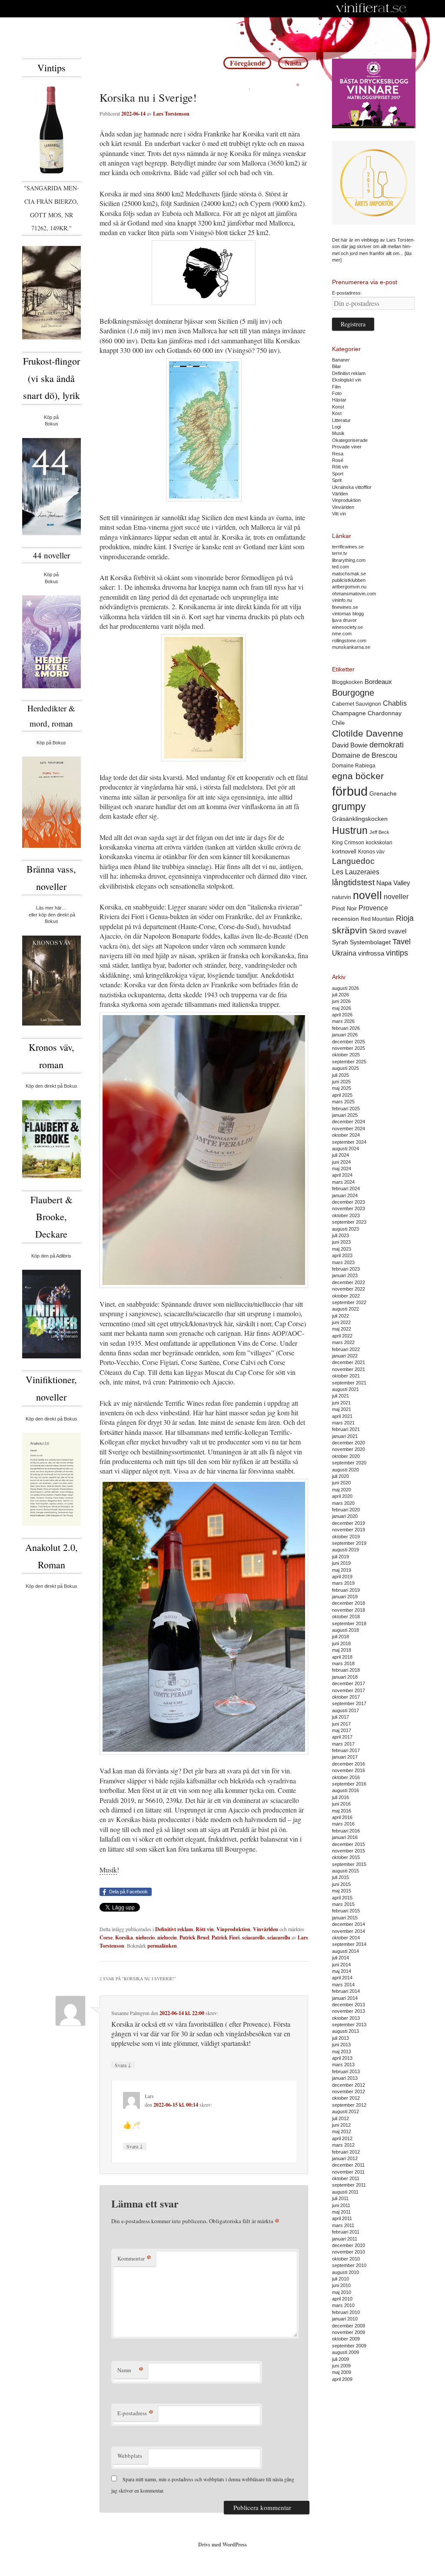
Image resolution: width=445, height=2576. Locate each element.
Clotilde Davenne (368, 733)
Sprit (337, 480)
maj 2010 (342, 2292)
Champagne (349, 713)
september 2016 (349, 1784)
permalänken (162, 1946)
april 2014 (342, 1978)
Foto (337, 393)
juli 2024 (340, 1155)
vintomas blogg (348, 614)
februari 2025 (346, 1109)
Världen (340, 494)
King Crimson (348, 842)
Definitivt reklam (174, 1929)
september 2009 (349, 2346)
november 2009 (349, 2332)
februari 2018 (346, 1670)
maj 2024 (342, 1168)
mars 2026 (343, 1021)
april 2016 (342, 1817)
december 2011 (348, 2165)
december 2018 (349, 1603)
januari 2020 (345, 1516)
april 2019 (342, 1577)
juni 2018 (341, 1643)
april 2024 (342, 1175)
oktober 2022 (346, 1296)
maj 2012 (342, 2131)
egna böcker (358, 776)
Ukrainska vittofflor (352, 487)
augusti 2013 (345, 2031)
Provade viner (347, 447)
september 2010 (349, 2265)
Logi (336, 427)
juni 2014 (341, 1965)
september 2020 (349, 1463)
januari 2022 (345, 1356)
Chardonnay (385, 713)
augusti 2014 (345, 1951)
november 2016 (349, 1770)
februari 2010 (346, 2312)
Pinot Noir (344, 908)
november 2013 (349, 2011)
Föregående (247, 63)
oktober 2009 (346, 2339)
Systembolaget (370, 942)
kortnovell (344, 851)
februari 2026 (346, 1028)
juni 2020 (341, 1483)
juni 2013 (341, 2045)
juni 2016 (341, 1804)
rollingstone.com (349, 641)
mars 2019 (343, 1583)
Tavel (402, 942)
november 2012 (349, 2091)
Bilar (337, 366)
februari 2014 (346, 1991)
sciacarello (253, 1937)
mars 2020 (343, 1503)
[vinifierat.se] (371, 9)
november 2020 (349, 1449)
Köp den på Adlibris (51, 1256)
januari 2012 (345, 2158)
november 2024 (349, 1129)
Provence (373, 908)
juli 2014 (340, 1958)
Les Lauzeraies (356, 872)
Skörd (377, 931)
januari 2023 (345, 1275)
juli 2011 (340, 2198)
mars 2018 (343, 1663)
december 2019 (349, 1523)
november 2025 (349, 1048)
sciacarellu (279, 1937)
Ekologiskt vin (347, 380)
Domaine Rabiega (354, 766)
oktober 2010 (346, 2259)
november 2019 (349, 1530)
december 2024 (349, 1122)
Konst (338, 407)
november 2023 (349, 1208)
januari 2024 (345, 1195)
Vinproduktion (233, 1929)
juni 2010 (341, 2285)
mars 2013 (343, 2065)
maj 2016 (342, 1811)
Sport (338, 474)
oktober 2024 (346, 1135)
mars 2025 (343, 1102)
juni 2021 (341, 1403)
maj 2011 (341, 2212)
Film (336, 387)
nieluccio (145, 1937)
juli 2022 (340, 1316)
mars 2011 (343, 2225)
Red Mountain (377, 919)
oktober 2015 (346, 1857)
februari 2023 (346, 1269)
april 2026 (342, 1015)
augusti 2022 (345, 1309)
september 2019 (349, 1543)
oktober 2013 (346, 2018)
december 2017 (349, 1683)
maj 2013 (342, 2052)
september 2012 (349, 2105)
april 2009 (342, 2379)
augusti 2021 (345, 1389)
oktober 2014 (346, 1938)
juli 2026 (340, 995)
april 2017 (342, 1737)
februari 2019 (346, 1590)
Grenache (383, 793)
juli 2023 (340, 1235)
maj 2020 (342, 1490)
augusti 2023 (345, 1229)
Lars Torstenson (171, 114)
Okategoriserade (350, 440)
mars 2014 (343, 1985)
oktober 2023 (346, 1215)
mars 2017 (343, 1744)
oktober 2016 (346, 1777)
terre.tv (340, 553)
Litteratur (341, 420)
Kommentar (134, 2258)
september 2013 (349, 2025)
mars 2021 (343, 1423)
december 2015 (349, 1844)
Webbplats (130, 2456)
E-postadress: (347, 293)
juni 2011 (341, 2205)
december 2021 (349, 1362)
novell (367, 895)
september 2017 (349, 1703)
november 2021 (349, 1369)
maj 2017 (342, 1730)
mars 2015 (343, 1904)
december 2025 (349, 1042)
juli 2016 (340, 1797)
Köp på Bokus (51, 743)
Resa (338, 454)
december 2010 (349, 2245)
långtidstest (353, 882)
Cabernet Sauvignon (357, 704)
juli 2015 (340, 1877)
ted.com (340, 567)
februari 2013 (346, 2071)
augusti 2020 (345, 1470)
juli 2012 (340, 2118)
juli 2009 (340, 2359)
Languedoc (353, 861)
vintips (397, 953)
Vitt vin (339, 514)
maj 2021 (342, 1409)
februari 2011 (346, 2232)
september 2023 (349, 1222)
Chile (338, 723)
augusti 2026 (345, 988)
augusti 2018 (345, 1630)
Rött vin (205, 1929)
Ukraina (344, 953)
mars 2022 (343, 1342)
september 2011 (349, 2185)
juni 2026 (341, 1001)
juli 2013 (340, 2038)
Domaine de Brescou (365, 755)
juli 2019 (340, 1557)
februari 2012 (346, 2152)
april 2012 (342, 2138)
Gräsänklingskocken (360, 819)
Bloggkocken (347, 682)
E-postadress (135, 2413)
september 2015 (349, 1864)
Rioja (405, 918)
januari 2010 (345, 2319)
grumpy (349, 807)
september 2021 (349, 1383)
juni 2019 (341, 1563)
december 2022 (349, 1282)
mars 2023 (343, 1262)
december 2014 (349, 1924)
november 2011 (348, 2172)
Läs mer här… (51, 908)
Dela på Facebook (128, 1892)
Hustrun (350, 830)
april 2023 (342, 1255)
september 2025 (349, 1062)
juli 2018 (340, 1637)
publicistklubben (349, 580)
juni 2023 (341, 1242)
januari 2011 (345, 2239)
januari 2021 (345, 1436)
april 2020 (342, 1496)
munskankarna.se (351, 647)
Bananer (341, 360)
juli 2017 (340, 1717)
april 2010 (342, 2299)
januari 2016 (345, 1837)
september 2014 (349, 1944)
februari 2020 (346, 1510)
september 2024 (349, 1142)
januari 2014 (345, 1998)
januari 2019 (345, 1597)
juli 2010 (340, 2279)
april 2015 (342, 1898)
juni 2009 (341, 2366)
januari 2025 (345, 1115)
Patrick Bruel (194, 1937)
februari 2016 (346, 1831)
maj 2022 (342, 1329)
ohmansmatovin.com (354, 594)
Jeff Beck (379, 832)
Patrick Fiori (226, 1937)
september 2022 (349, 1302)
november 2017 (349, 1690)
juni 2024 (341, 1162)
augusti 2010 (345, 2272)
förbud (350, 791)
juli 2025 (340, 1075)
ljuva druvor (344, 620)
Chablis (395, 703)
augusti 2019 (345, 1550)
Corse (106, 1937)
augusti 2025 (345, 1068)
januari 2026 (345, 1035)
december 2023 (349, 1202)
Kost (337, 413)
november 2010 (349, 2252)
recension (345, 919)
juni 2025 (341, 1082)
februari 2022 (346, 1349)
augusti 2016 (345, 1790)
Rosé (338, 460)
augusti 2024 (345, 1149)
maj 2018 (342, 1650)
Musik (108, 1870)
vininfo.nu (342, 600)
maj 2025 (342, 1088)
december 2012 (349, 2085)
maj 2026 (342, 1008)
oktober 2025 (346, 1055)
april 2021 (342, 1416)
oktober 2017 (346, 1697)
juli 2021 (340, 1396)
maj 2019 (342, 1570)
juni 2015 (341, 1884)
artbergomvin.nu (349, 587)
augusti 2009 (345, 2352)
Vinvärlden (266, 1929)
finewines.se (345, 607)
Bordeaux (378, 682)
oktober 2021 (346, 1376)
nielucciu (167, 1937)
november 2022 (349, 1289)
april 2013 (342, 2058)
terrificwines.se (348, 547)
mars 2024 (343, 1182)
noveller (396, 897)
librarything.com (349, 560)
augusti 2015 (345, 1871)
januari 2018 (345, 1677)
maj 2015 (342, 1891)
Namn (130, 2370)
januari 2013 (345, 2078)
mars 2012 (343, 2145)
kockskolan (379, 842)
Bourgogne (353, 693)
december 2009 (349, 2326)
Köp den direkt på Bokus (51, 1086)
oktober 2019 (346, 1537)
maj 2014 (342, 1971)
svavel (397, 931)
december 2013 (349, 2005)
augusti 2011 (345, 2192)
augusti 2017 (345, 1710)
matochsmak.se (349, 574)
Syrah (340, 942)
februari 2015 (346, 1911)
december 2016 (349, 1764)
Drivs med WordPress (222, 2544)
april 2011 (342, 2218)
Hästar (339, 400)
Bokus (51, 424)
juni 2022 (341, 1322)
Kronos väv (371, 851)
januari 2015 (345, 1918)
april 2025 (342, 1095)
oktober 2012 (346, 2098)
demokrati (387, 745)
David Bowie (350, 745)
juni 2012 (341, 2125)
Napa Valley (393, 883)
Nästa (293, 63)
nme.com (342, 634)
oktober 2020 (346, 1456)
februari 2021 (346, 1429)
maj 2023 (342, 1249)
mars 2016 (343, 1824)
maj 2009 (342, 2372)
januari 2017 (345, 1757)
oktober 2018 (346, 1617)
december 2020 (349, 1443)
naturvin (342, 897)
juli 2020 (340, 1476)
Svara (123, 2065)
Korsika (124, 1937)
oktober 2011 (346, 2178)
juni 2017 (341, 1724)
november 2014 (349, 1931)
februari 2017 (346, 1750)
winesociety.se (347, 627)
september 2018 (349, 1623)
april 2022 (342, 1336)
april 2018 (342, 1657)
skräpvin (350, 930)
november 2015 (349, 1851)
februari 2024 (346, 1188)
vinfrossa (371, 953)
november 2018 (349, 1610)
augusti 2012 (345, 2111)
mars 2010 (343, 2305)
